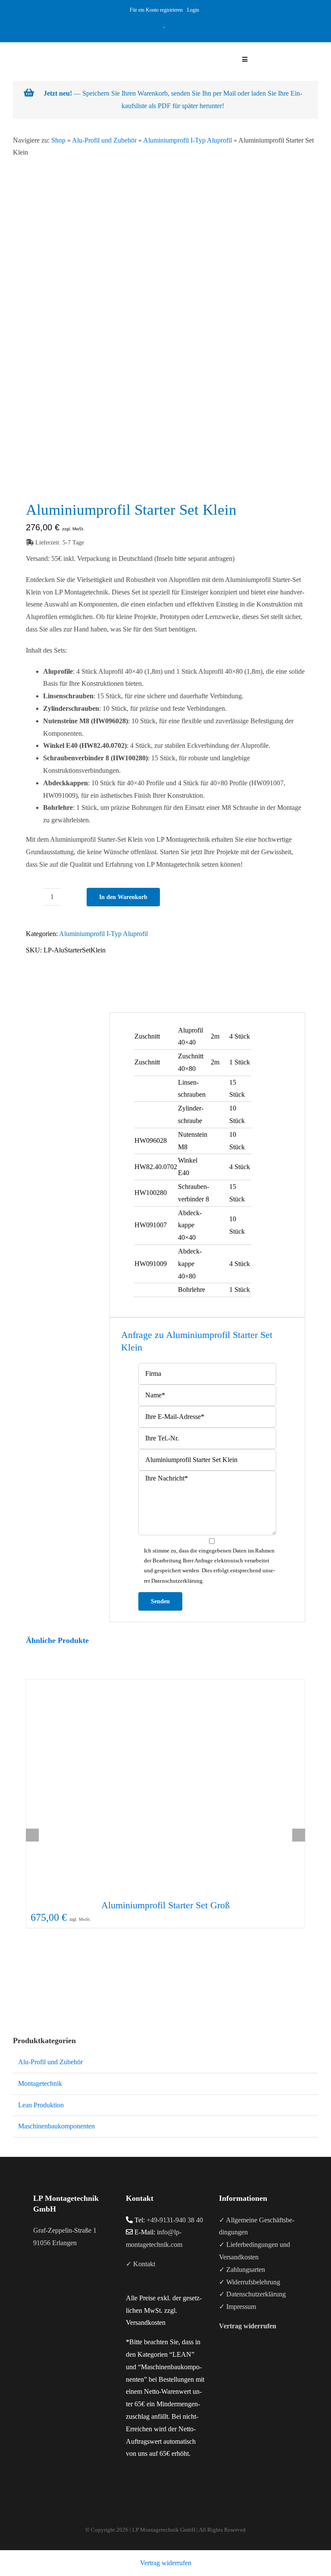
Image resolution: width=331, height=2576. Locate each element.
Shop (58, 140)
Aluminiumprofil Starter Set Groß (165, 1905)
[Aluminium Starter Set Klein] (165, 342)
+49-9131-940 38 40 (175, 2220)
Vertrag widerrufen (166, 2563)
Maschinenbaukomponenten (56, 2126)
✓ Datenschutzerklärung (252, 2294)
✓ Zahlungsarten (242, 2270)
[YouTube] (47, 2277)
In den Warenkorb (123, 897)
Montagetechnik (40, 2083)
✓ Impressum (237, 2307)
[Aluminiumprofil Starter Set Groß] (165, 1787)
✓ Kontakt (141, 2264)
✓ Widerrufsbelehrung (250, 2282)
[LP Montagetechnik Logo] (70, 45)
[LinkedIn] (59, 2277)
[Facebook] (36, 2277)
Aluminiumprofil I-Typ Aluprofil (187, 140)
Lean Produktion (41, 2105)
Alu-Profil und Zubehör (104, 140)
